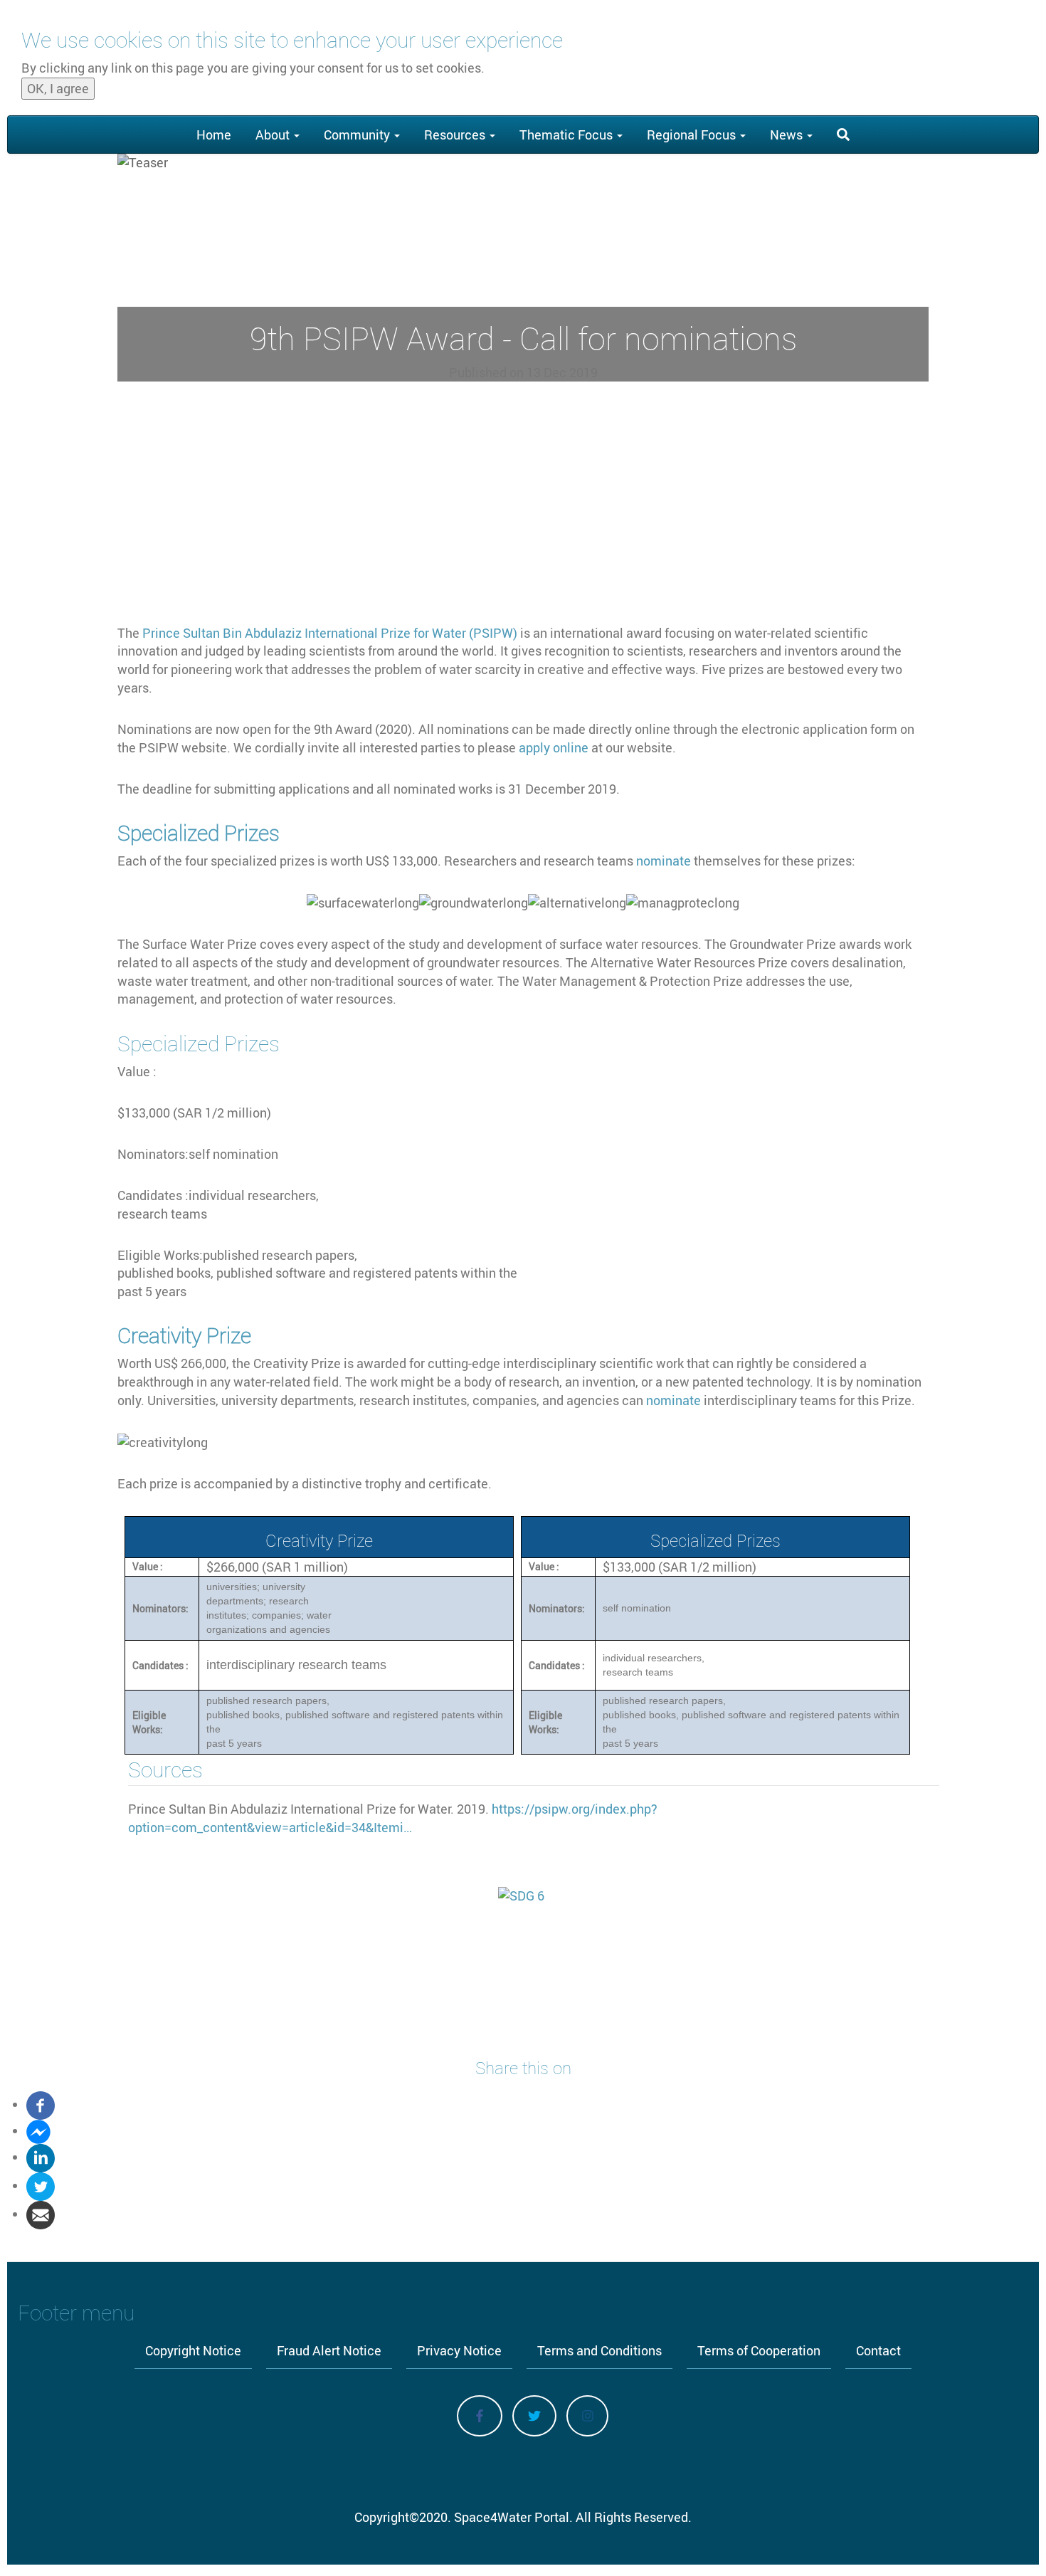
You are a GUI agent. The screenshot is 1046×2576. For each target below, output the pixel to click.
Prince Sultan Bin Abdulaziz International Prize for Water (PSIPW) (330, 633)
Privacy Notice (459, 2350)
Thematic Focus (567, 135)
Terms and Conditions (599, 2350)
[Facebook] (41, 2104)
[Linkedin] (41, 2157)
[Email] (41, 2214)
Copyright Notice (193, 2350)
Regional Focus (693, 135)
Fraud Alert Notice (329, 2350)
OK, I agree (58, 88)
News (788, 135)
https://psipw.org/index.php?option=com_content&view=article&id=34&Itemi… (393, 1818)
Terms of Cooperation (759, 2350)
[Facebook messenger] (38, 2130)
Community (358, 135)
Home (214, 135)
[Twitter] (41, 2185)
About (274, 135)
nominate (665, 861)
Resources (456, 135)
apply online (554, 747)
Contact (878, 2350)
